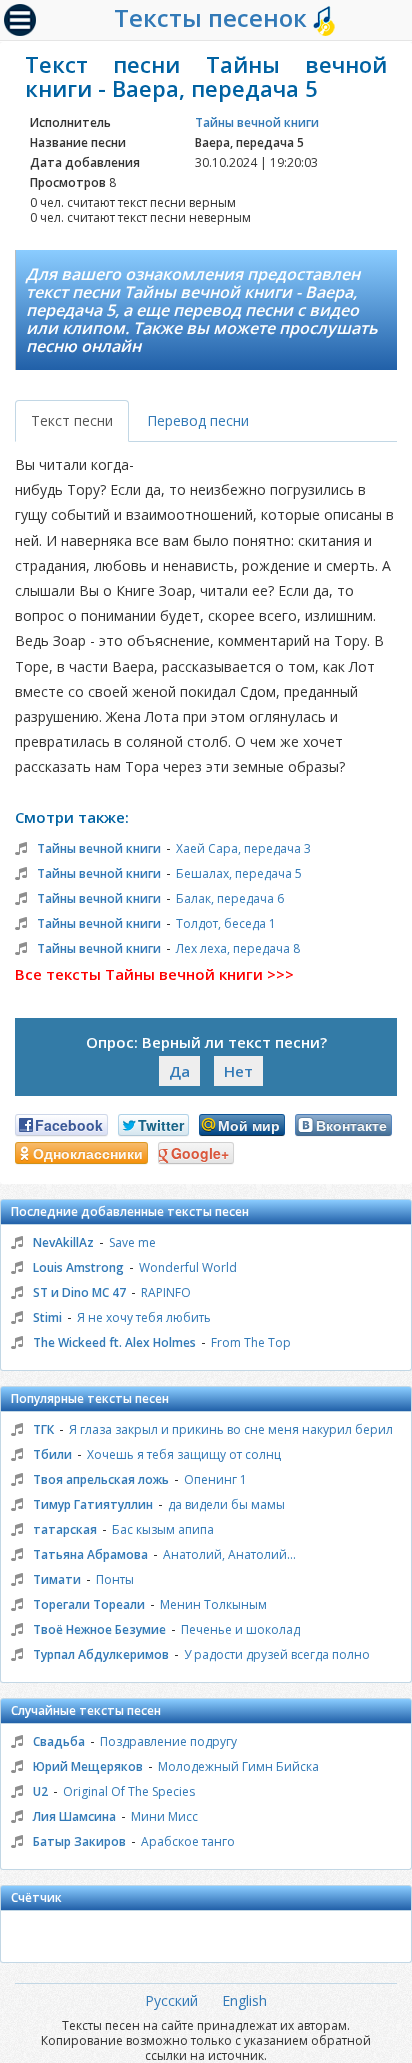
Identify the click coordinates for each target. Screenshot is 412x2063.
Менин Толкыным (213, 1604)
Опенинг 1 (215, 1479)
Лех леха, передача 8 (238, 948)
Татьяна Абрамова (90, 1554)
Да (179, 1071)
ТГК (43, 1429)
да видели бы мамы (226, 1504)
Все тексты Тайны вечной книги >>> (154, 974)
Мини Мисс (164, 1816)
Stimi (47, 1317)
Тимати (57, 1579)
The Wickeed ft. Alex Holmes (114, 1342)
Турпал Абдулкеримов (101, 1654)
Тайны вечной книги (257, 122)
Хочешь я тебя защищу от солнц (184, 1454)
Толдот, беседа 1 (226, 923)
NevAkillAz (63, 1242)
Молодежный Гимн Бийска (238, 1766)
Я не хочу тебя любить (144, 1317)
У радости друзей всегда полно (277, 1654)
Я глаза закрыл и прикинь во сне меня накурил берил (231, 1429)
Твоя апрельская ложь (101, 1479)
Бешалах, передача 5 (239, 873)
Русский (171, 2000)
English (244, 2000)
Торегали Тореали (89, 1604)
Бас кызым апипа (163, 1529)
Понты (115, 1579)
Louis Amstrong (78, 1267)
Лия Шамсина (74, 1816)
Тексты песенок (213, 17)
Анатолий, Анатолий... (229, 1554)
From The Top (251, 1342)
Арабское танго (188, 1841)
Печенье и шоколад (240, 1629)
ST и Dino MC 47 (79, 1292)
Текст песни (72, 420)
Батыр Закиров (79, 1841)
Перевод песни (198, 420)
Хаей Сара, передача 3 (243, 848)
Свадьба (59, 1741)
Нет (238, 1071)
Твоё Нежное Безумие (99, 1629)
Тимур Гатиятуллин (93, 1504)
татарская (65, 1529)
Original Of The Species (129, 1791)
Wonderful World (188, 1267)
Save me (132, 1242)
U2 (40, 1791)
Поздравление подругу (168, 1741)
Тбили (52, 1454)
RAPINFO (166, 1292)
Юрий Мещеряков (88, 1766)
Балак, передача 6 (230, 898)
